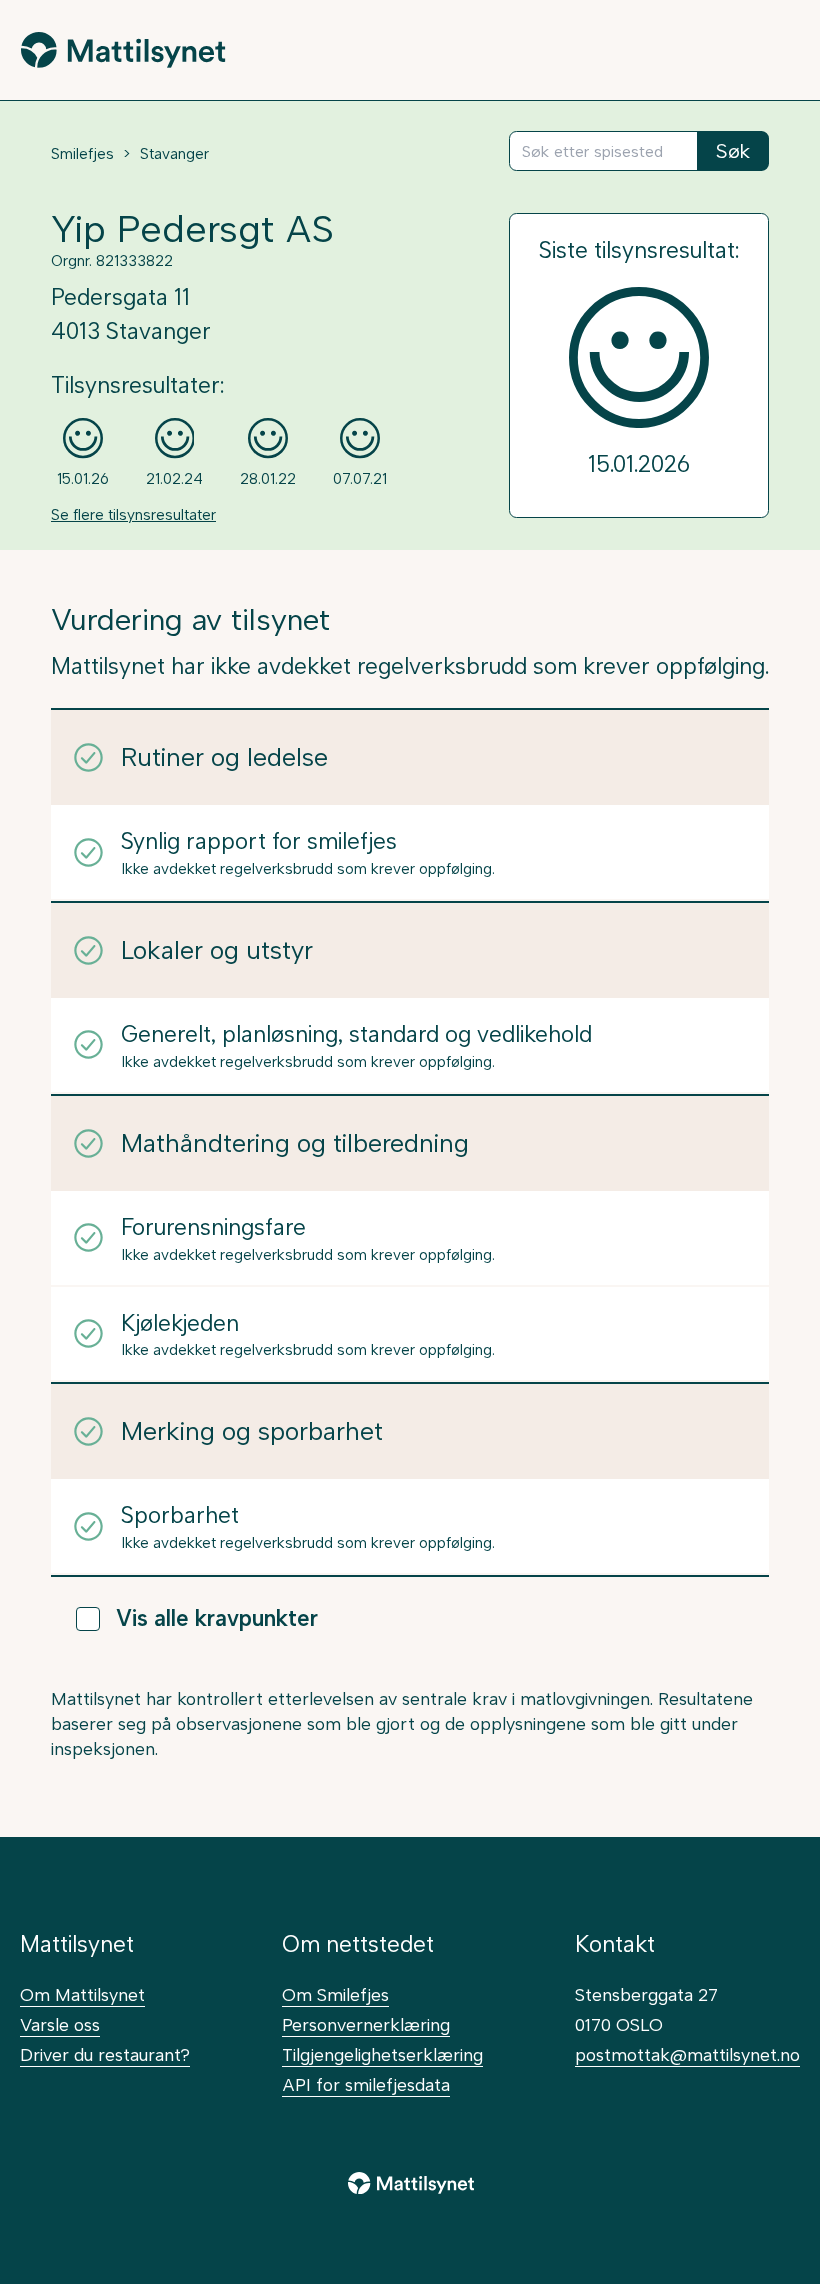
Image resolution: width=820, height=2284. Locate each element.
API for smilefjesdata (366, 2084)
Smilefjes (82, 154)
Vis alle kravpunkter (217, 1618)
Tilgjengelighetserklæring (382, 2054)
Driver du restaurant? (105, 2054)
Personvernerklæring (366, 2024)
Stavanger (174, 154)
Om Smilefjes (335, 1994)
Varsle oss (60, 2024)
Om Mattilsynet (82, 1994)
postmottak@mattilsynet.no (687, 2054)
